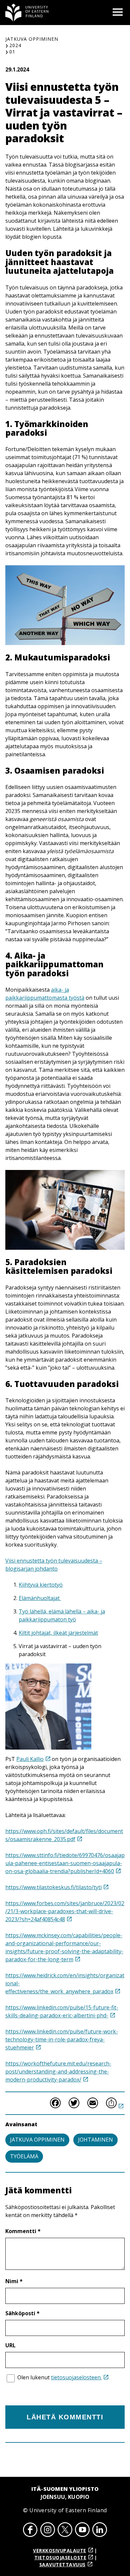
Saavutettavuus (62, 2564)
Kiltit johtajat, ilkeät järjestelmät (58, 1633)
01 (12, 52)
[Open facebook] (30, 2531)
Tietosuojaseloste (60, 2557)
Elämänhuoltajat (40, 1598)
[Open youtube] (82, 2531)
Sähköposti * (22, 2313)
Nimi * (14, 2281)
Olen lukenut (59, 2377)
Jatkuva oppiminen (32, 39)
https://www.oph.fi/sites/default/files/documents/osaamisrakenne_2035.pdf (64, 1835)
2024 (15, 45)
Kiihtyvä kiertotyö (41, 1585)
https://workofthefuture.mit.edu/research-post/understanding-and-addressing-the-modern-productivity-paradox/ (58, 2071)
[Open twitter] (65, 2531)
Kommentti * (23, 2231)
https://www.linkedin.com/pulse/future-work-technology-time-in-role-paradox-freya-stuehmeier (62, 2039)
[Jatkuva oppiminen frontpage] (27, 13)
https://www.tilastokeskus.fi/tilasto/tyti (53, 1887)
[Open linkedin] (100, 2531)
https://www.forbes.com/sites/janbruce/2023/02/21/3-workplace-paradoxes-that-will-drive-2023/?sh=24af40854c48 (65, 1911)
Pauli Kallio (30, 1759)
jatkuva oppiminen (37, 2140)
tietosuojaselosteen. (76, 2377)
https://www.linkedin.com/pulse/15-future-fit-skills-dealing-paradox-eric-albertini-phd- (62, 2011)
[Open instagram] (48, 2531)
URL (10, 2345)
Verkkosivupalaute (60, 2550)
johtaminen (95, 2140)
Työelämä (24, 2156)
